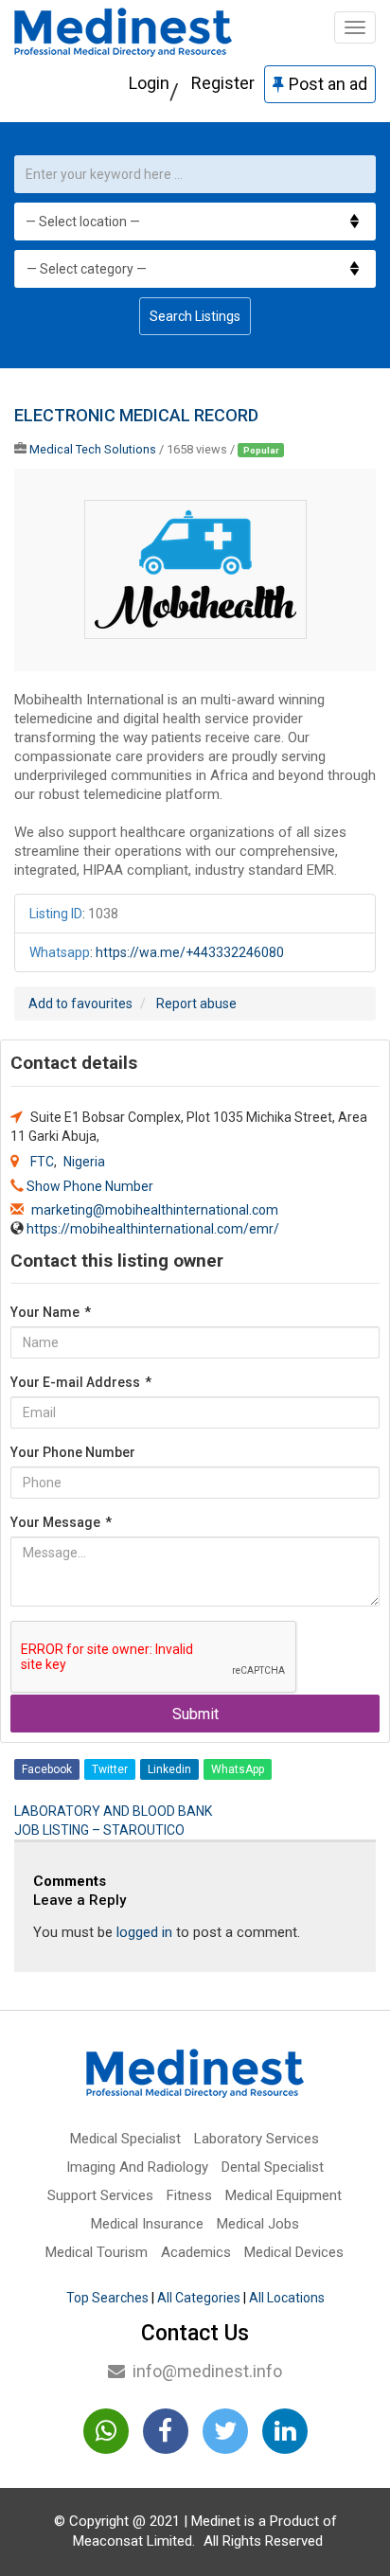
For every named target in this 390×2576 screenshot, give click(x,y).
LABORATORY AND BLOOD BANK (113, 1811)
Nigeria (84, 1162)
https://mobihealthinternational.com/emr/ (153, 1229)
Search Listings (195, 316)
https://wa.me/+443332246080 (190, 952)
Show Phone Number (90, 1186)
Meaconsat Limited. (134, 2541)
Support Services (100, 2195)
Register (223, 83)
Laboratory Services (257, 2139)
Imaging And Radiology (137, 2167)
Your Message (61, 1522)
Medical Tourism (97, 2252)
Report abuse (196, 1004)
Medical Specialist (125, 2139)
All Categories (199, 2298)
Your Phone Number (73, 1452)
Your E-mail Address (81, 1382)
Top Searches (107, 2298)
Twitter (110, 1769)
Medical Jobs (258, 2224)
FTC (42, 1162)
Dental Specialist (273, 2167)
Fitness (189, 2195)
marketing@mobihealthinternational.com (155, 1210)
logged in (144, 1932)
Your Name (51, 1312)
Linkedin (169, 1769)
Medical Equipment (284, 2195)
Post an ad (328, 84)
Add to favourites (80, 1004)
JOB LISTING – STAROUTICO (99, 1830)
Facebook (47, 1769)
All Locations (287, 2298)
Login (149, 83)
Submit (195, 1714)
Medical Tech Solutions (93, 449)
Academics (196, 2252)
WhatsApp (238, 1769)
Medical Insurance (147, 2224)
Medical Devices (294, 2252)
